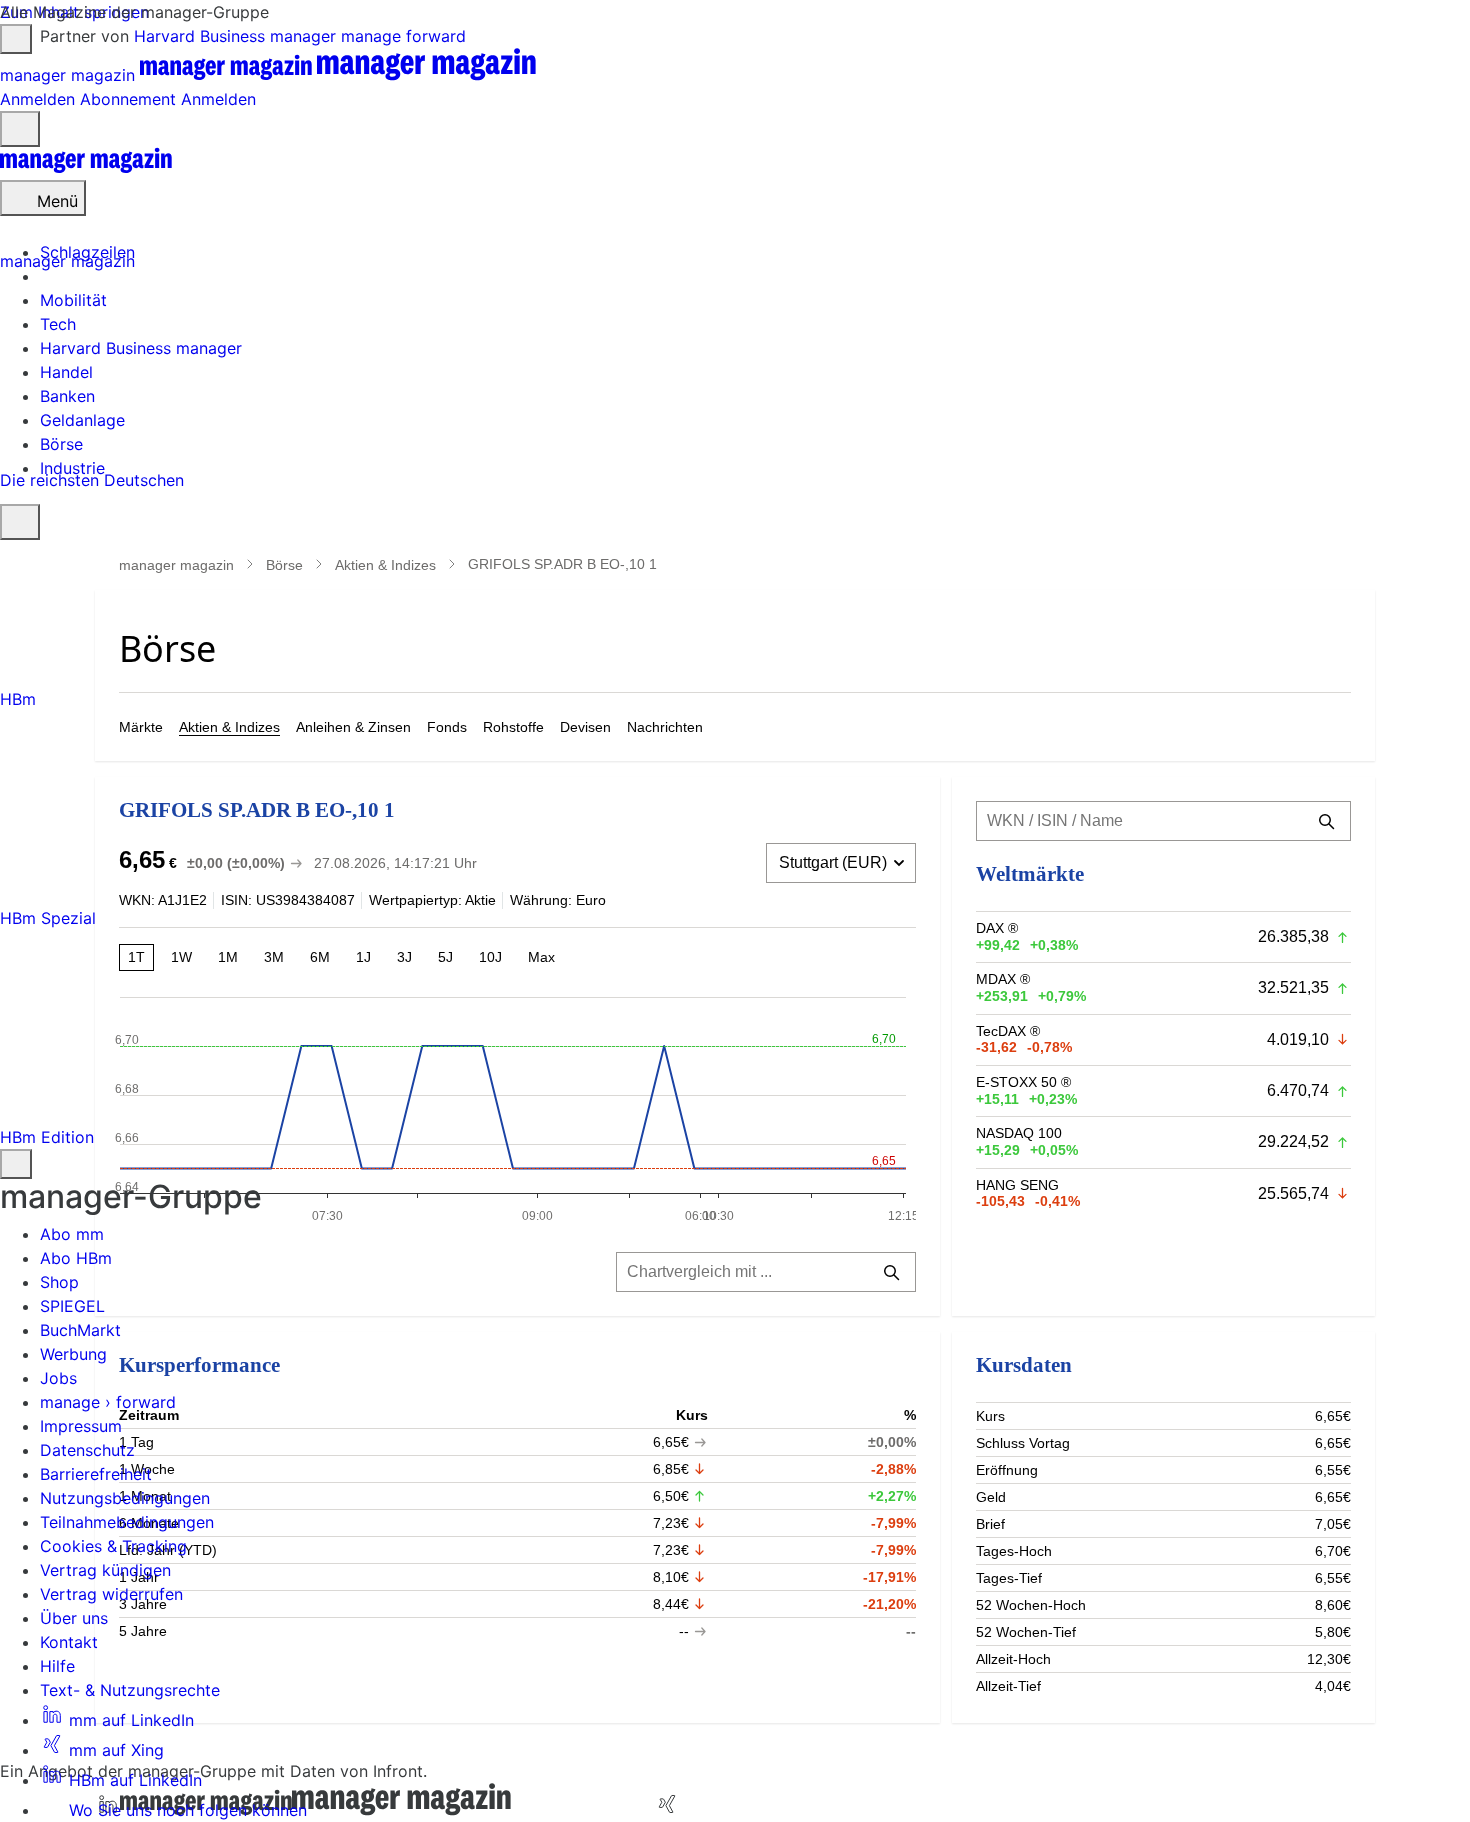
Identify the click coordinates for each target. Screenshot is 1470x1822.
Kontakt (69, 1642)
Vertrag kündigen (105, 1570)
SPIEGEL (72, 1306)
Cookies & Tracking (113, 1546)
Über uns (74, 1618)
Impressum (81, 1426)
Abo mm (72, 1234)
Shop (59, 1282)
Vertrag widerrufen (111, 1594)
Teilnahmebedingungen (127, 1522)
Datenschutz (87, 1450)
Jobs (58, 1378)
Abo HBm (76, 1258)
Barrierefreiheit (96, 1474)
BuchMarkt (80, 1330)
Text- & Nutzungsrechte (130, 1690)
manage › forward (108, 1402)
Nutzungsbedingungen (125, 1498)
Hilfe (57, 1666)
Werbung (73, 1354)
